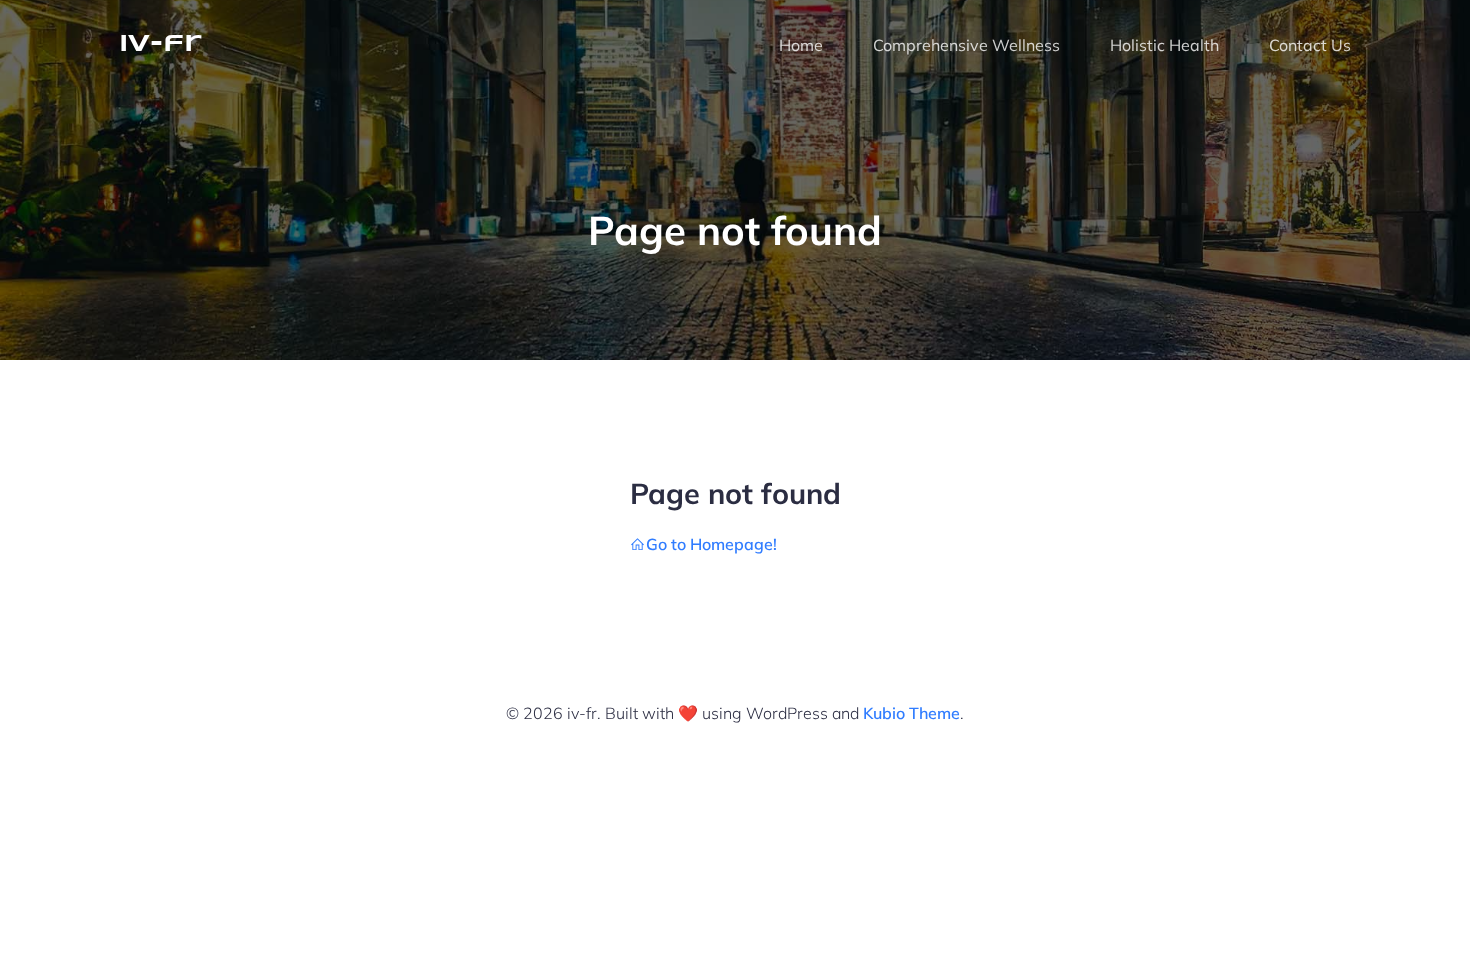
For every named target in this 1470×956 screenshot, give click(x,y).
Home (801, 45)
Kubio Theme (911, 713)
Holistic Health (1164, 45)
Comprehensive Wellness (966, 45)
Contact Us (1310, 45)
